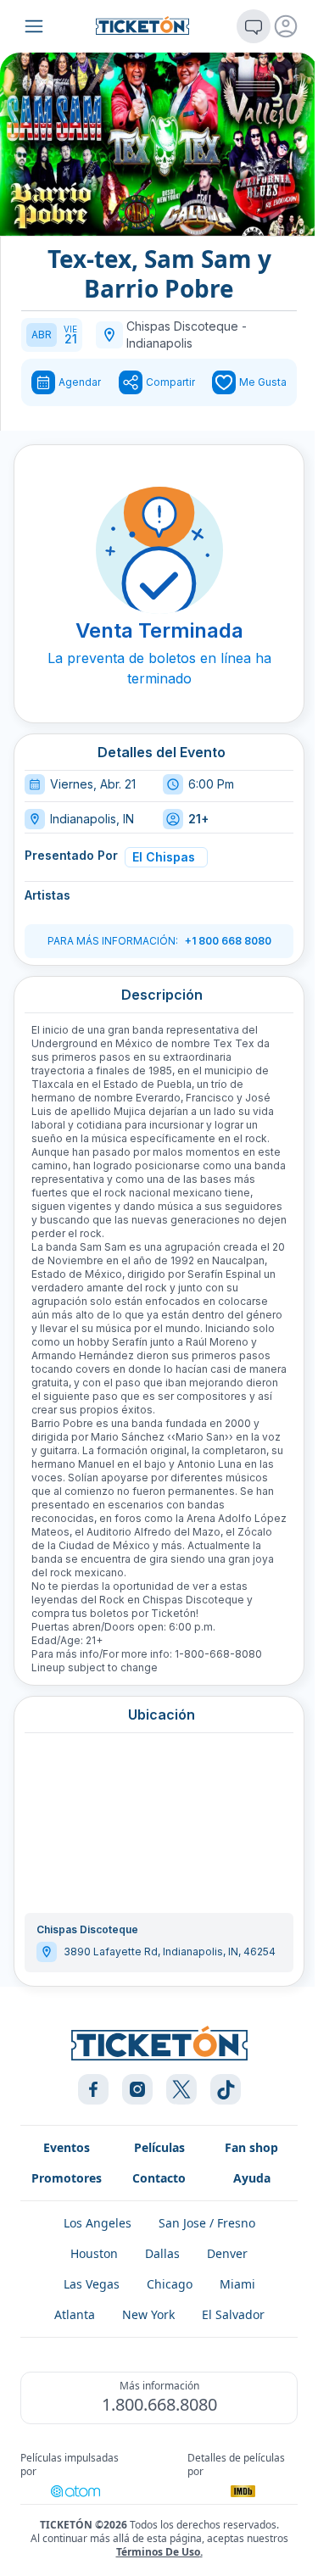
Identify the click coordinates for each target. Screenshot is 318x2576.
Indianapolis (159, 343)
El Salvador (233, 2314)
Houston (94, 2253)
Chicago (170, 2284)
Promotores (67, 2178)
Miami (237, 2284)
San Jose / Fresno (207, 2223)
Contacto (159, 2178)
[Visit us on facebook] (93, 2089)
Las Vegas (92, 2284)
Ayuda (252, 2178)
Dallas (162, 2253)
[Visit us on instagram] (137, 2089)
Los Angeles (98, 2223)
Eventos (67, 2147)
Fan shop (251, 2147)
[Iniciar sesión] (286, 26)
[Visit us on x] (181, 2089)
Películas (159, 2147)
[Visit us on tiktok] (226, 2089)
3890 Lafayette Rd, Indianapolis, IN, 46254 (170, 1952)
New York (148, 2314)
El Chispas (164, 857)
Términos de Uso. (159, 2552)
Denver (227, 2253)
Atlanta (75, 2314)
